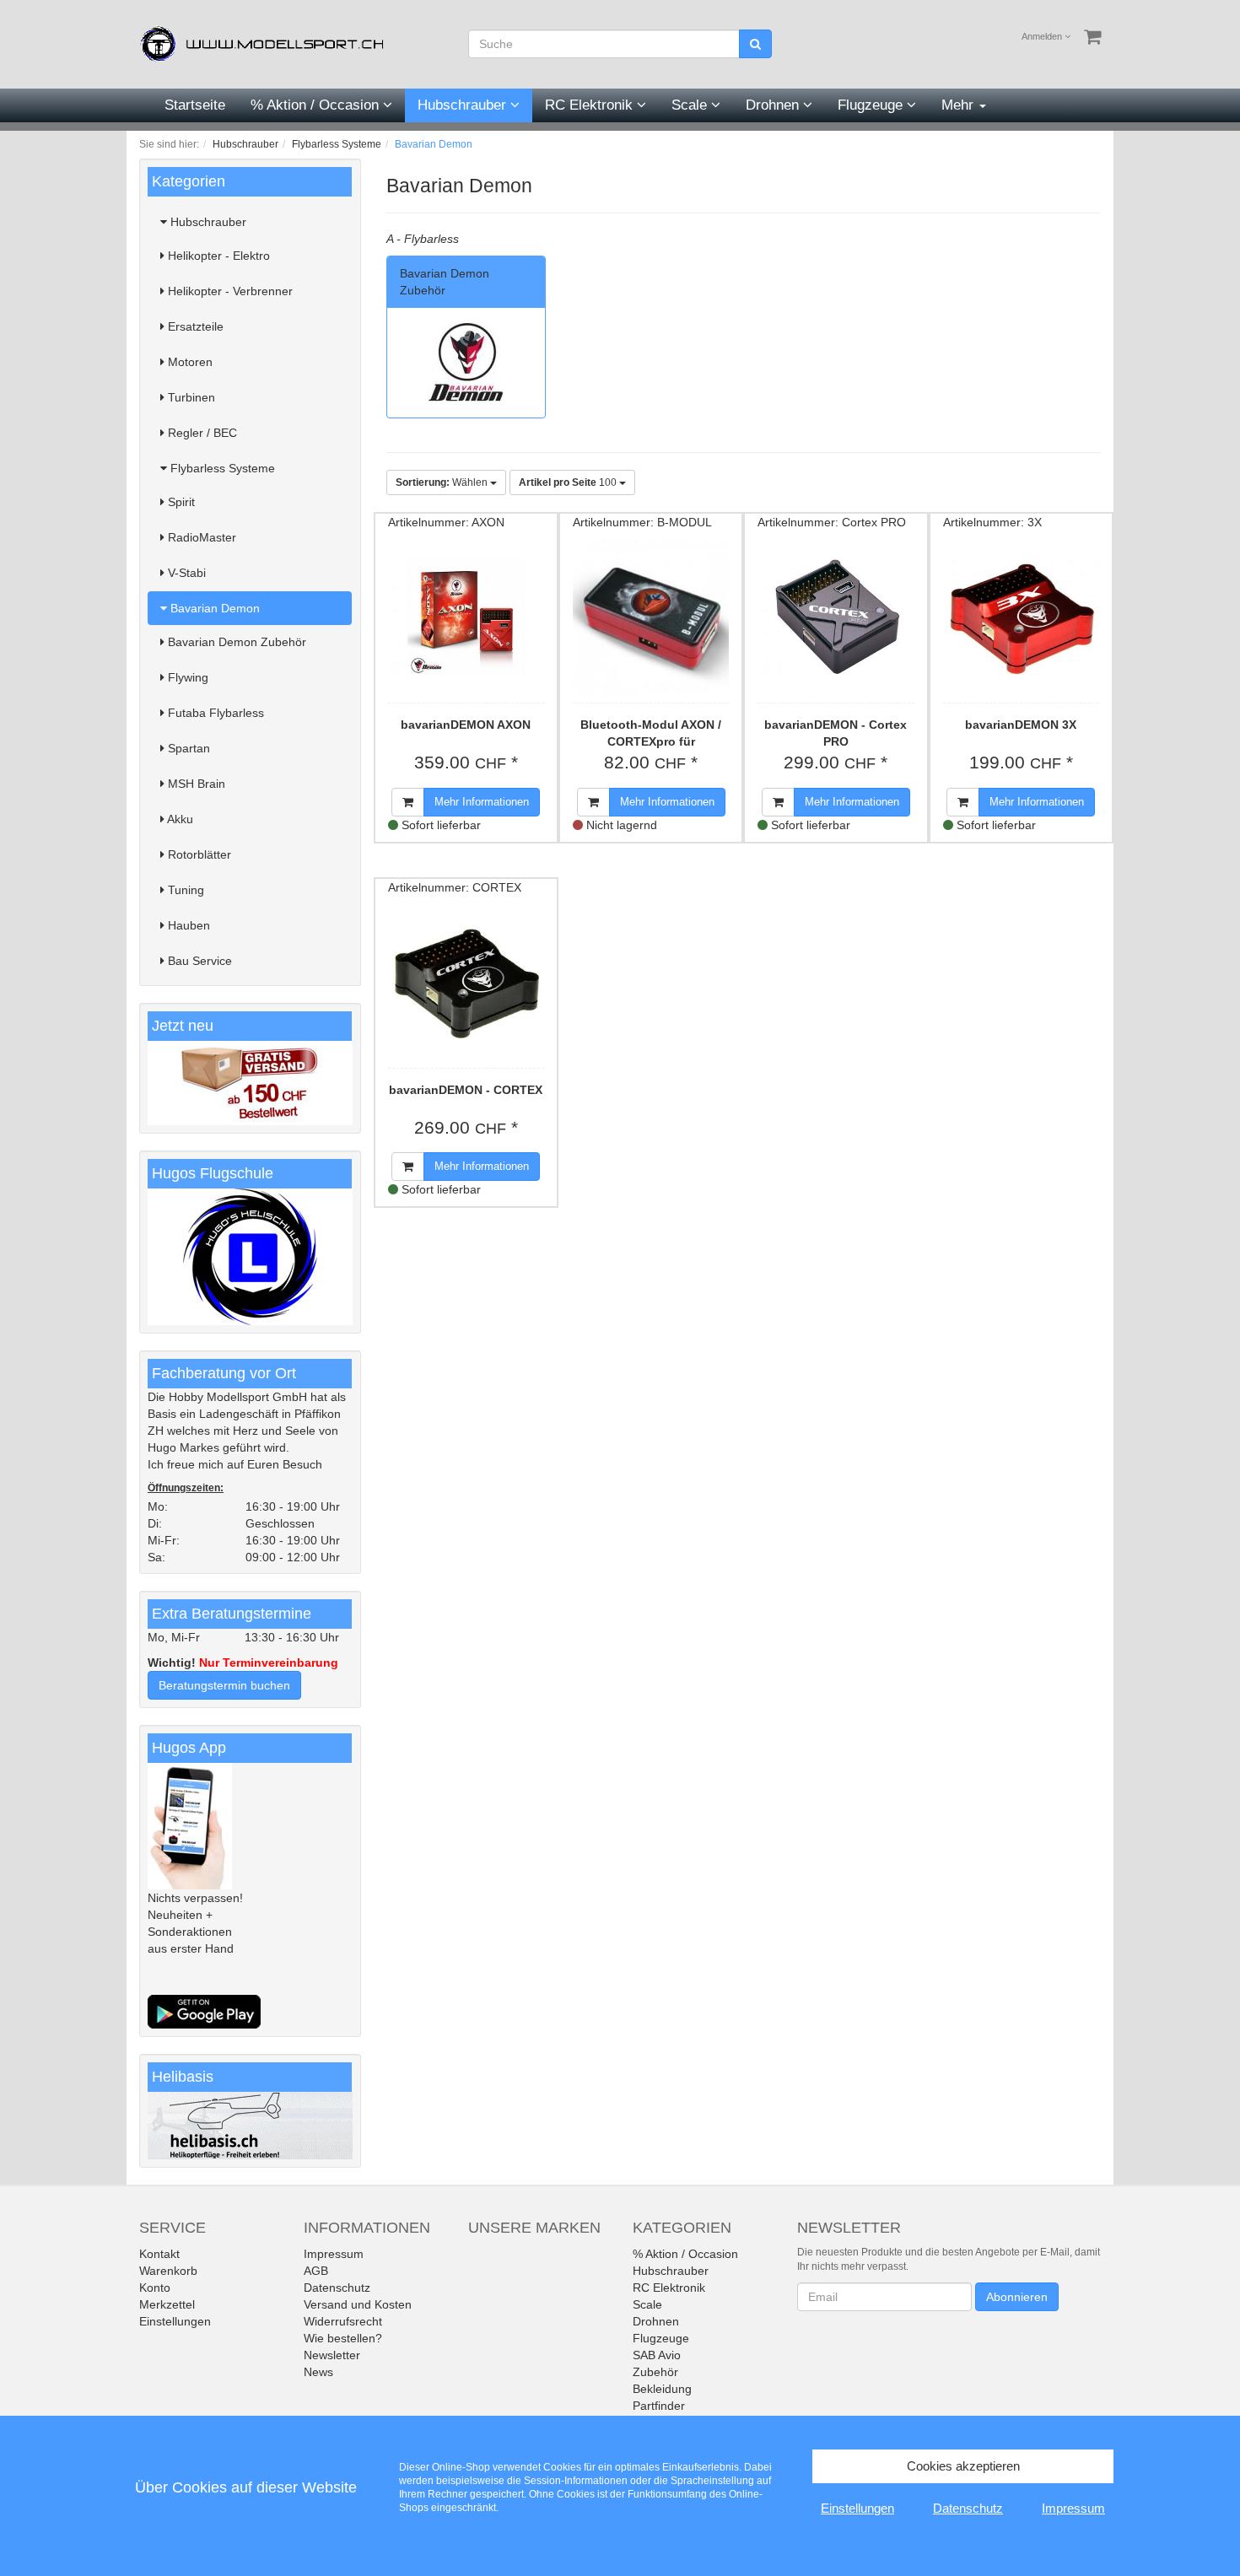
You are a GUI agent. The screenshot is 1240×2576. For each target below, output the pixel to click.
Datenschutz (337, 2288)
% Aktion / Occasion (317, 105)
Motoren (189, 362)
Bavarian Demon (213, 608)
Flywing (186, 677)
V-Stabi (185, 573)
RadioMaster (200, 537)
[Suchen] (755, 44)
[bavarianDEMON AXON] (466, 617)
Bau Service (198, 961)
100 (569, 482)
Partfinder (659, 2406)
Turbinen (190, 397)
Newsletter (332, 2355)
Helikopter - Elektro (217, 256)
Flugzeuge (872, 105)
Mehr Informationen (482, 802)
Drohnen (774, 105)
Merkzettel (167, 2304)
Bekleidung (662, 2389)
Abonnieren (1017, 2297)
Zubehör (655, 2372)
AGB (316, 2271)
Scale (691, 105)
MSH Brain (195, 784)
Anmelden (1043, 36)
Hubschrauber (464, 105)
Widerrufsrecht (343, 2321)
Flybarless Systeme (221, 468)
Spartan (187, 748)
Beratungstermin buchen (224, 1685)
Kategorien (189, 181)
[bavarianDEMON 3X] (1021, 617)
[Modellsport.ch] (266, 43)
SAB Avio (657, 2355)
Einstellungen (175, 2321)
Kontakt (159, 2254)
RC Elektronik (591, 105)
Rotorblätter (198, 854)
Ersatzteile (194, 326)
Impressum (334, 2254)
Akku (179, 819)
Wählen (443, 482)
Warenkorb (168, 2271)
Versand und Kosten (358, 2304)
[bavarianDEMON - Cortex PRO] (836, 617)
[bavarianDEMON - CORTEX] (466, 982)
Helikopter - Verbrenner (229, 291)
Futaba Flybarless (214, 713)
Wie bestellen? (343, 2338)
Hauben (187, 925)
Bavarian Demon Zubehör (235, 642)
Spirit (180, 502)
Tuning (184, 890)
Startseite (195, 105)
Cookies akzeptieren (963, 2466)
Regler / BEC (201, 433)
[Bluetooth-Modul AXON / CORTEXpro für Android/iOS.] (651, 617)
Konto (155, 2288)
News (318, 2372)
